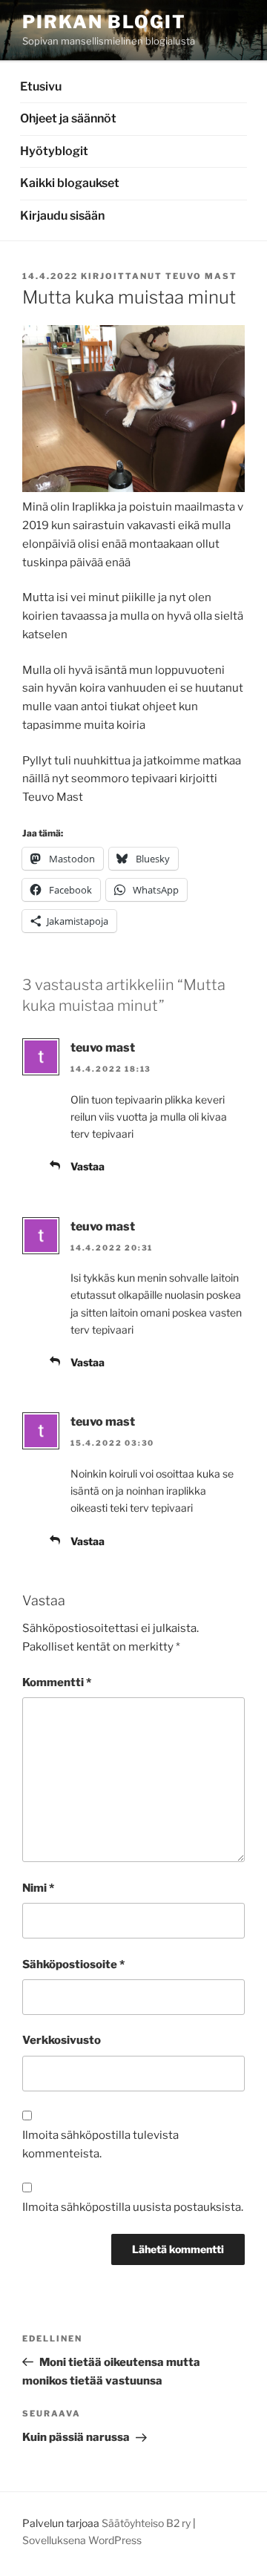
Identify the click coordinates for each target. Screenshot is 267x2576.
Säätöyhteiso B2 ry (146, 2523)
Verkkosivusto (62, 2040)
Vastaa (88, 1166)
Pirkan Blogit (104, 22)
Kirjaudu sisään (62, 216)
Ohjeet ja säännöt (68, 118)
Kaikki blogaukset (70, 183)
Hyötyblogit (54, 151)
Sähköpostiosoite (73, 1964)
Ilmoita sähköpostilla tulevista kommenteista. (100, 2144)
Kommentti (57, 1682)
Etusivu (41, 86)
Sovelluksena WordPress (82, 2540)
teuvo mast (201, 276)
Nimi (38, 1888)
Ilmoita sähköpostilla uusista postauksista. (133, 2207)
